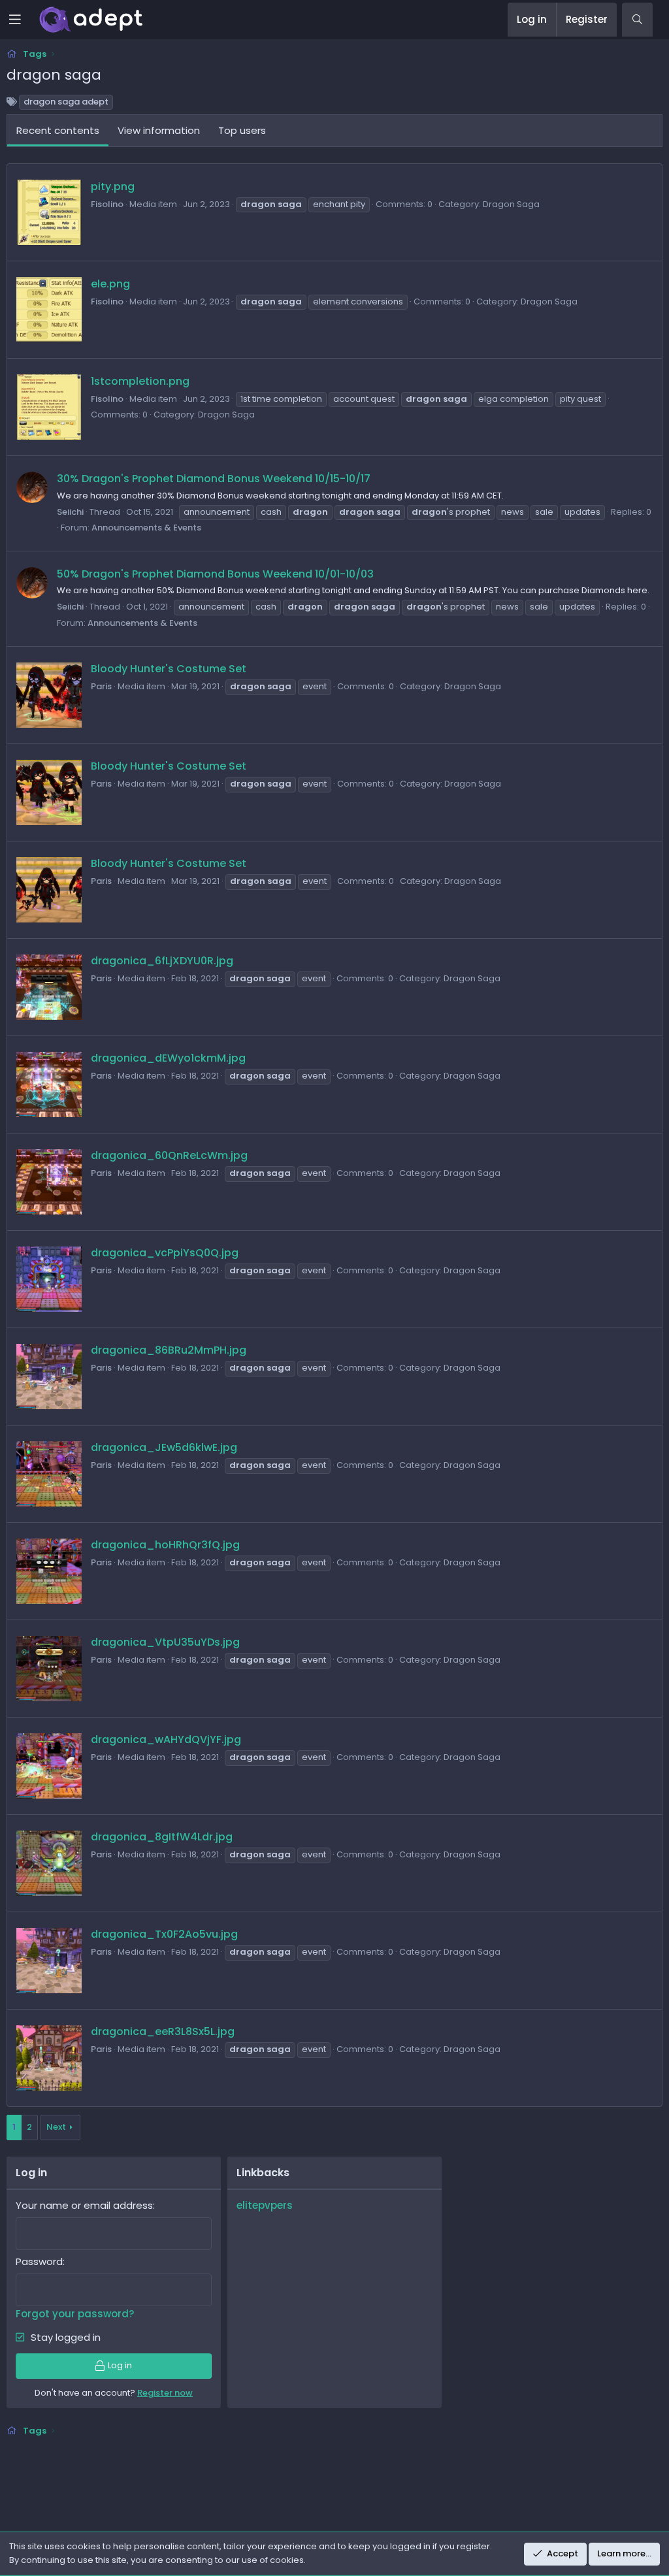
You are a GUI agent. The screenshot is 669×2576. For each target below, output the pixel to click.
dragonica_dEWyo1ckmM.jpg (168, 1058)
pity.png (113, 187)
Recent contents (58, 130)
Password (39, 2261)
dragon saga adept (66, 102)
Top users (242, 130)
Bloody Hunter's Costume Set (169, 669)
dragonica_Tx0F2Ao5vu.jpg (164, 1934)
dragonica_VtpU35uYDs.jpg (165, 1642)
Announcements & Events (146, 528)
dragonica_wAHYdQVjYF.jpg (166, 1739)
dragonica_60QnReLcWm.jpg (169, 1155)
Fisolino (107, 204)
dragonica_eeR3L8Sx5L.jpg (163, 2031)
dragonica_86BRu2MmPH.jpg (169, 1350)
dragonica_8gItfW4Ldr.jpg (162, 1837)
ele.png (110, 284)
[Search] (637, 20)
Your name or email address (84, 2205)
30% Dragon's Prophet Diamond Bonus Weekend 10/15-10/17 (214, 479)
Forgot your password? (75, 2314)
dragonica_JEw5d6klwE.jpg (164, 1447)
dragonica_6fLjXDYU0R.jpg (162, 961)
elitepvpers (265, 2205)
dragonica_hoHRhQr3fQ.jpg (165, 1545)
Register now (165, 2393)
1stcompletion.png (140, 381)
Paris (101, 686)
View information (159, 130)
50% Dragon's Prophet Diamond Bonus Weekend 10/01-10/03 (215, 574)
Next (56, 2127)
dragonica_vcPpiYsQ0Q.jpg (165, 1253)
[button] (24, 20)
